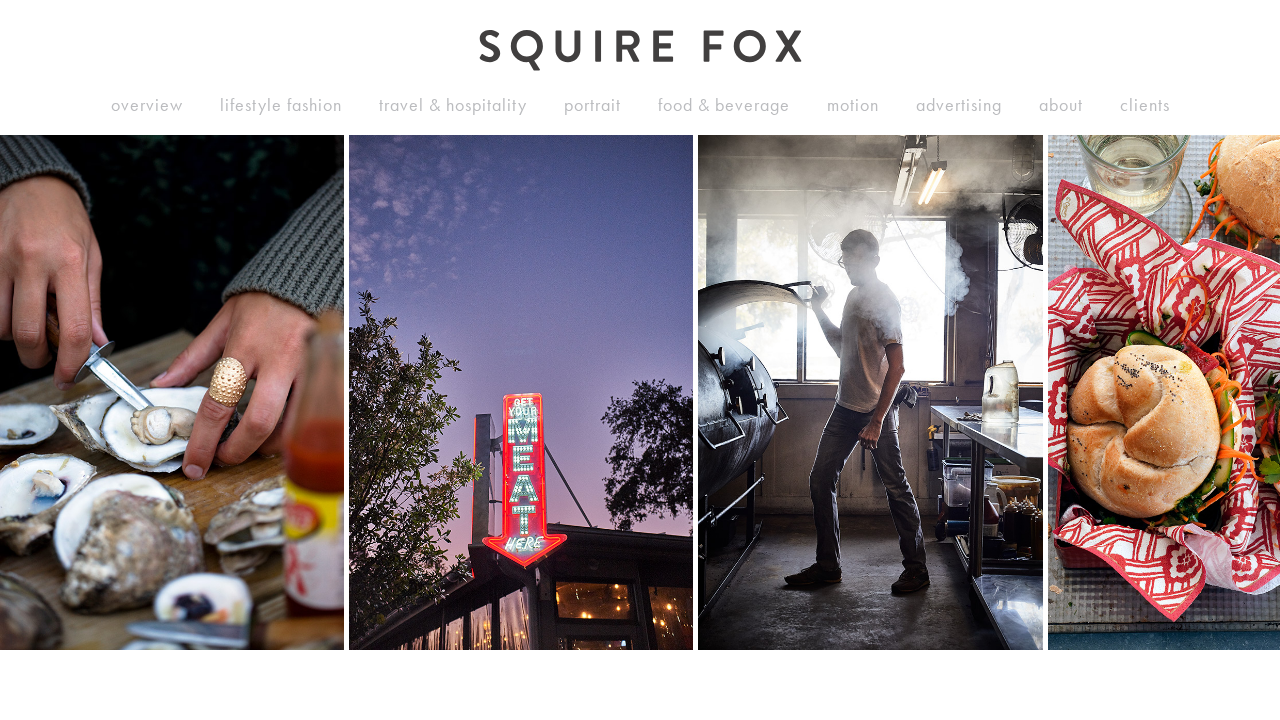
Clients (1145, 105)
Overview (147, 105)
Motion (853, 105)
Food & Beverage (724, 105)
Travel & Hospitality (453, 105)
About (1061, 105)
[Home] (640, 50)
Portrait (592, 105)
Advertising (959, 105)
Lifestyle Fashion (281, 105)
